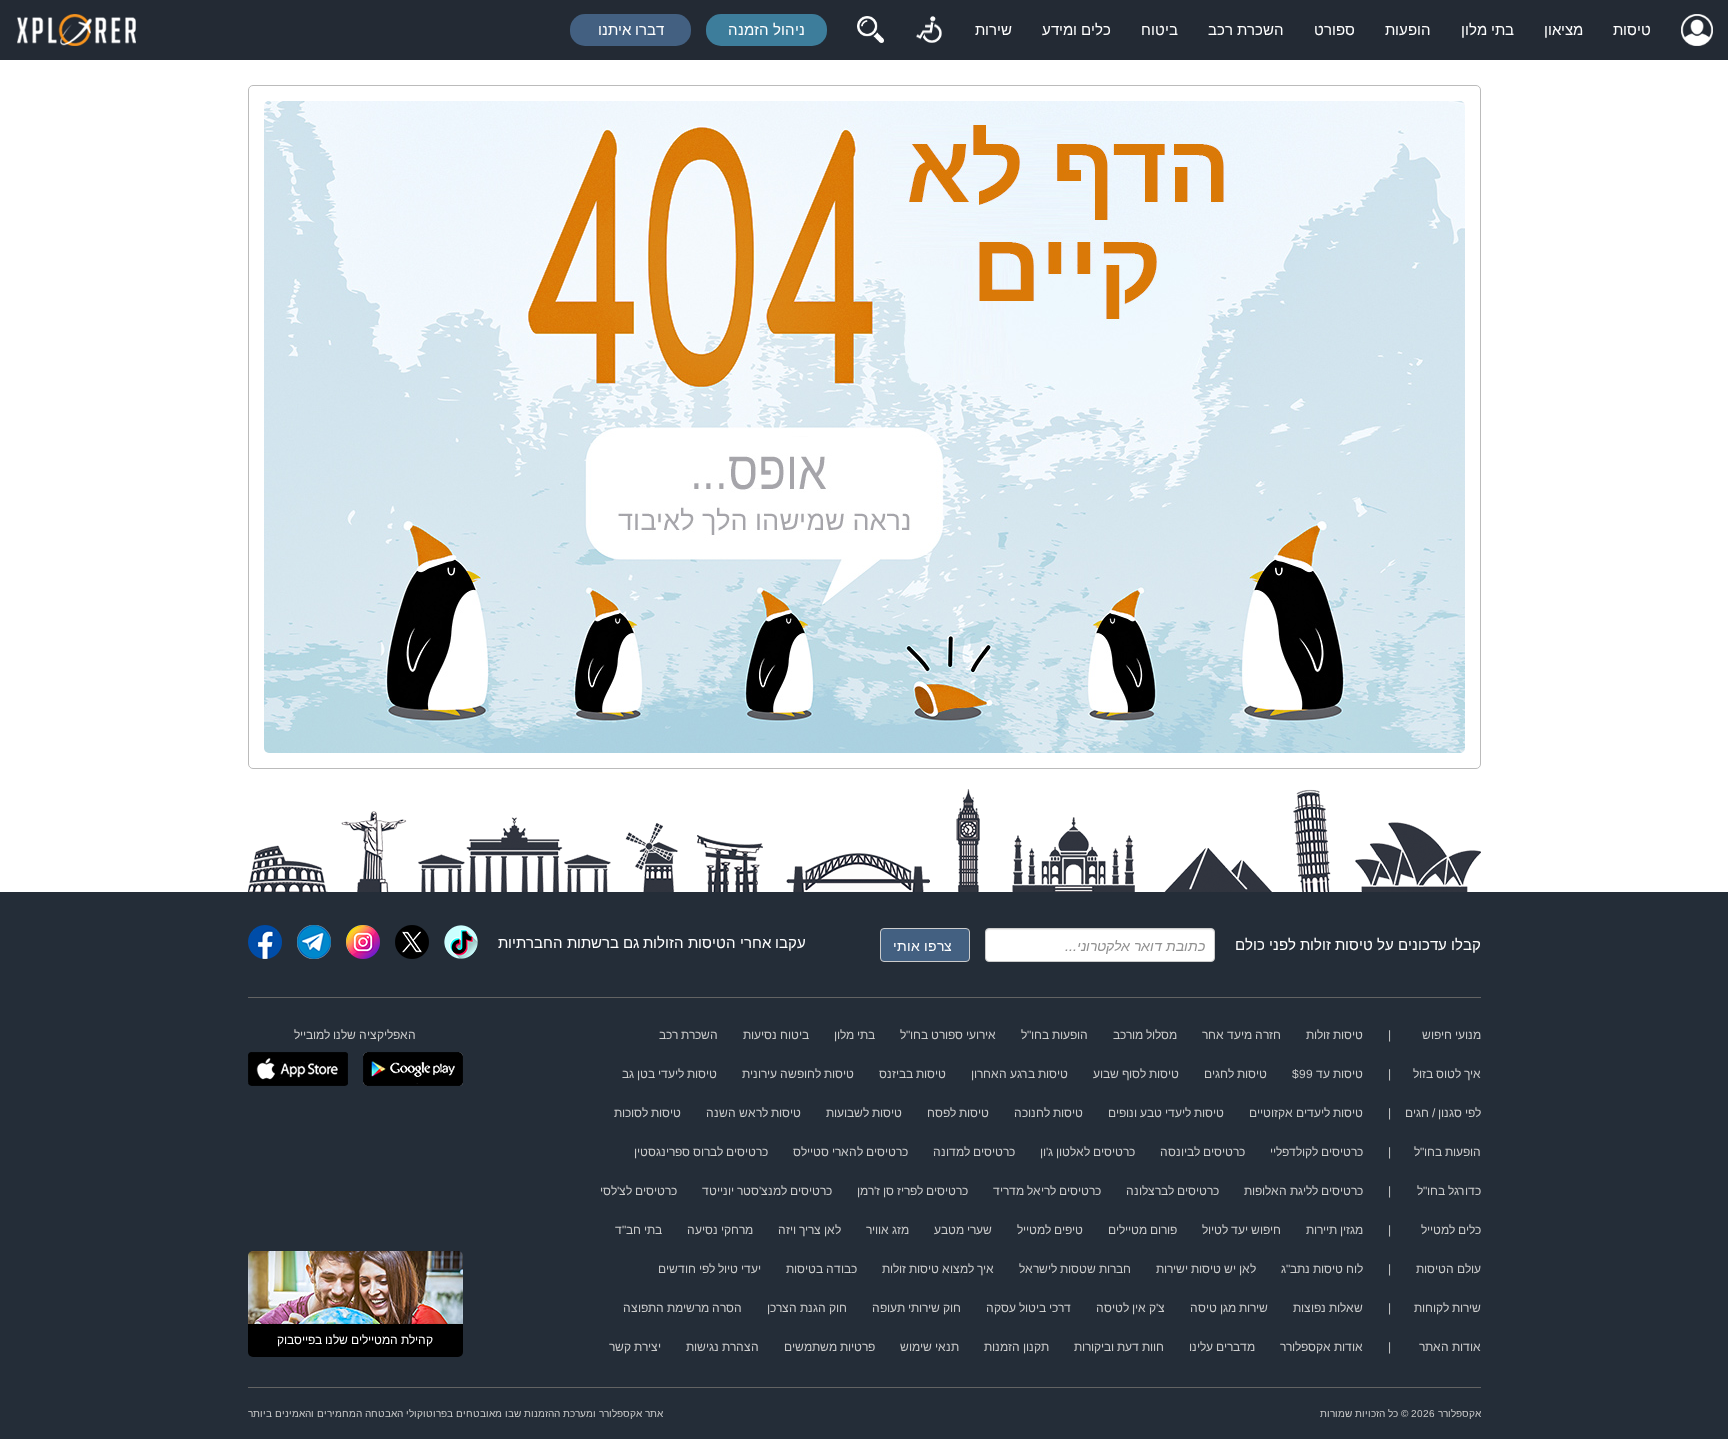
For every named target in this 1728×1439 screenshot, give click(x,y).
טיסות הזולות (684, 942)
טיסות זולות (1336, 944)
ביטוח (1159, 29)
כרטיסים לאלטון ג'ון (1087, 1152)
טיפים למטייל (1050, 1230)
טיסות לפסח (958, 1113)
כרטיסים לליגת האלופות (1303, 1191)
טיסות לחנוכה (1048, 1113)
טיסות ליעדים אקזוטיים (1306, 1113)
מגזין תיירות (1334, 1230)
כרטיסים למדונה (974, 1152)
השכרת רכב (1246, 29)
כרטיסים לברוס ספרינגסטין (701, 1152)
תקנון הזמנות (1016, 1347)
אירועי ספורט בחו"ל (948, 1035)
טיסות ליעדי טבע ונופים (1166, 1113)
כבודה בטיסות (821, 1269)
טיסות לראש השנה (753, 1113)
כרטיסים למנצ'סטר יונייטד (767, 1191)
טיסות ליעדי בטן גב (669, 1074)
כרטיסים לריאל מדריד (1047, 1191)
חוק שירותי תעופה (916, 1308)
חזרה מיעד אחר (1241, 1035)
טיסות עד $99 (1327, 1074)
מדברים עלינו (1222, 1347)
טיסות (1632, 29)
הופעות (1408, 29)
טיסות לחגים (1235, 1074)
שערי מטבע (963, 1230)
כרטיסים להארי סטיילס (850, 1152)
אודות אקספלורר (1321, 1347)
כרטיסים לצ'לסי (638, 1191)
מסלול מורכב (1145, 1035)
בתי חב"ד (638, 1230)
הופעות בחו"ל (1054, 1035)
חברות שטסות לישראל (1075, 1269)
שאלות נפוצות (1328, 1308)
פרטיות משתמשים (829, 1347)
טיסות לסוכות (647, 1113)
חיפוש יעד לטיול (1241, 1230)
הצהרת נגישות (722, 1347)
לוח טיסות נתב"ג (1322, 1269)
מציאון (1563, 29)
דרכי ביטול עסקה (1028, 1308)
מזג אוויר (887, 1230)
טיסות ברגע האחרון (1019, 1074)
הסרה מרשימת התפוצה (682, 1308)
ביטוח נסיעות (776, 1035)
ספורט (1334, 29)
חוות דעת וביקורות (1119, 1347)
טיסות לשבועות (864, 1113)
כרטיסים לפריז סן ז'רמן (912, 1191)
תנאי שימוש (929, 1347)
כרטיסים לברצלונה (1172, 1191)
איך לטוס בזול (1447, 1074)
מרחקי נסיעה (720, 1230)
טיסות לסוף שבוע (1136, 1074)
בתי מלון (1487, 29)
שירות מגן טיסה (1229, 1308)
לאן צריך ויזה (809, 1230)
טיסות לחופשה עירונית (798, 1074)
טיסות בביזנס (912, 1074)
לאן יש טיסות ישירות (1206, 1269)
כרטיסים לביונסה (1202, 1152)
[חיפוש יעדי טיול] (870, 30)
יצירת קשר (635, 1347)
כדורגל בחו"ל (1449, 1191)
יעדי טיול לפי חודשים (709, 1269)
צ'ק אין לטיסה (1130, 1308)
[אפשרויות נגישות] (929, 30)
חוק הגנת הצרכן (807, 1308)
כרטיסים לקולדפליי (1316, 1152)
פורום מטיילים (1142, 1230)
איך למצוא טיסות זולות (938, 1269)
